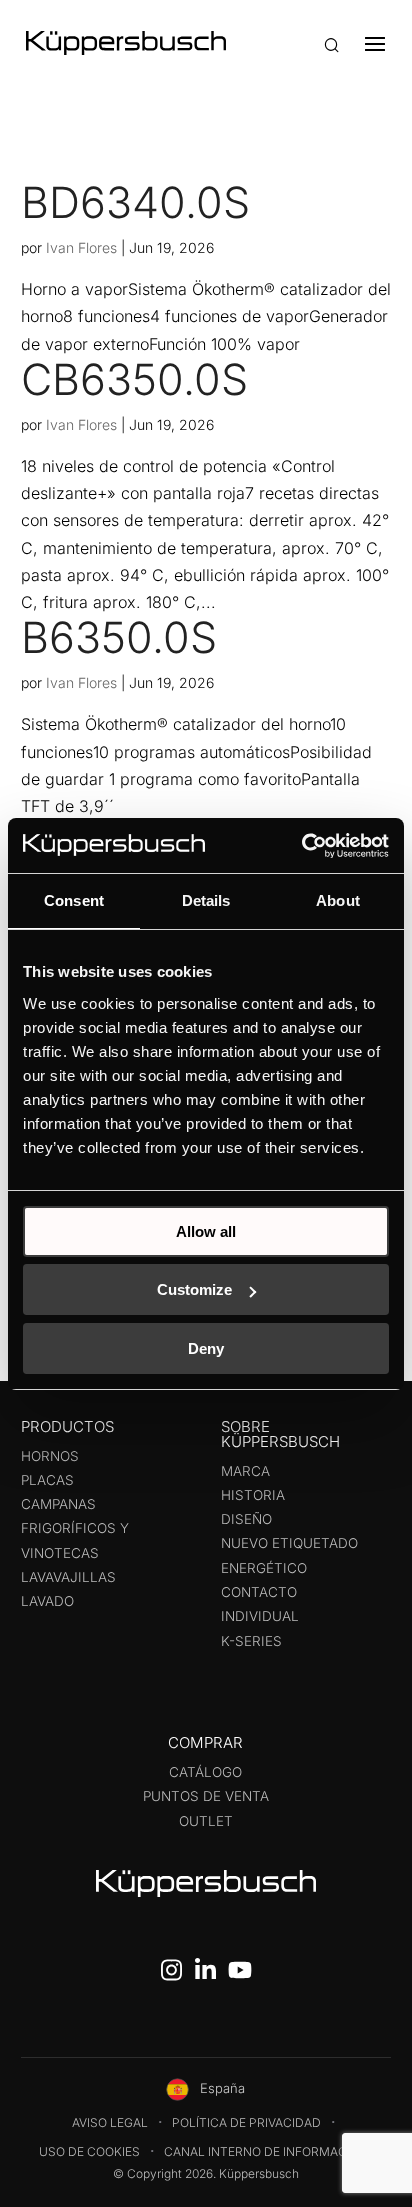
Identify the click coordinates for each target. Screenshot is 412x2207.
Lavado (47, 1601)
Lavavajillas (68, 1577)
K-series (251, 1641)
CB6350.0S (134, 379)
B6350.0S (119, 637)
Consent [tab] (74, 900)
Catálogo (205, 1772)
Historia (253, 1495)
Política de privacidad (246, 2122)
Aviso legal (110, 2122)
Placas (47, 1480)
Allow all (206, 1231)
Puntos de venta (206, 1796)
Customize (194, 1289)
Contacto (259, 1592)
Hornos (50, 1456)
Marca (245, 1471)
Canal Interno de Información (266, 2151)
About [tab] (338, 900)
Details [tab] (206, 900)
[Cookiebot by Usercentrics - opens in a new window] (301, 846)
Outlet (206, 1821)
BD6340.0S (135, 202)
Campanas (58, 1504)
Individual (260, 1616)
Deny (206, 1348)
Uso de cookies (89, 2151)
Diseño (246, 1519)
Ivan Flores (81, 247)
